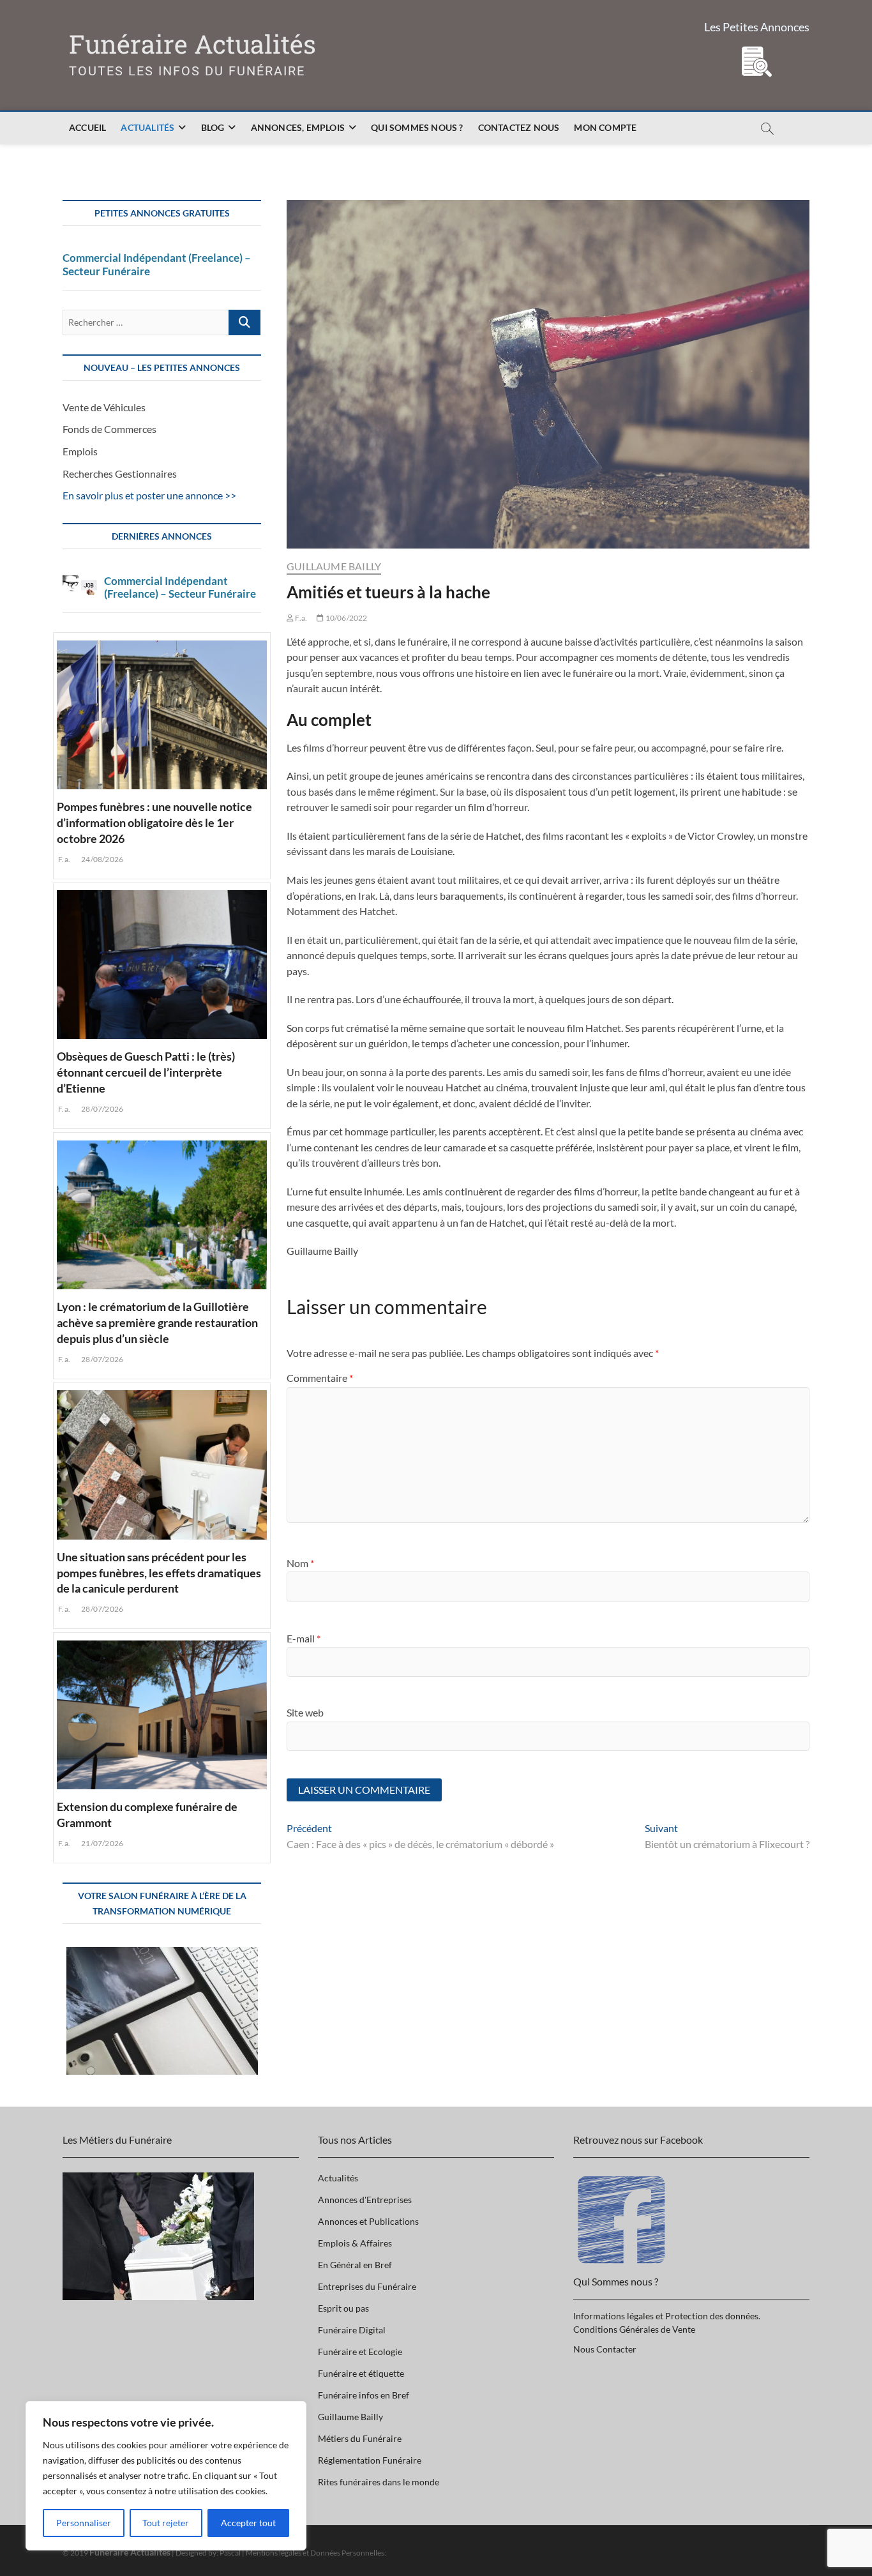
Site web (305, 1712)
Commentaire (320, 1378)
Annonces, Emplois (298, 127)
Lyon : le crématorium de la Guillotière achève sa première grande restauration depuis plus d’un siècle (157, 1322)
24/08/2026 (101, 859)
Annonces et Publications (368, 2221)
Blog (213, 127)
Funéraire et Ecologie (360, 2352)
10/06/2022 (345, 618)
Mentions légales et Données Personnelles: (316, 2553)
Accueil (87, 127)
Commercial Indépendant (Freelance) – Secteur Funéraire (157, 264)
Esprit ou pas (343, 2308)
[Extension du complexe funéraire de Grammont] (162, 1713)
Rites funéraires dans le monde (379, 2482)
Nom (300, 1563)
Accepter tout (248, 2523)
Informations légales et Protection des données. (667, 2316)
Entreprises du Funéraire (367, 2286)
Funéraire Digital (352, 2330)
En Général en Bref (355, 2265)
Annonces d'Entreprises (365, 2200)
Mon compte (605, 127)
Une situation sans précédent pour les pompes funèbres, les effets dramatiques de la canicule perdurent (159, 1573)
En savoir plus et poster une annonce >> (149, 495)
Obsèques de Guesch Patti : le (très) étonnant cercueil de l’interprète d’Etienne (146, 1072)
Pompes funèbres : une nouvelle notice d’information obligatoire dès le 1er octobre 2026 (154, 822)
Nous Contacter (605, 2349)
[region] (166, 2476)
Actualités (147, 127)
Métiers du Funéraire (360, 2438)
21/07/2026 (101, 1843)
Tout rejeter (166, 2523)
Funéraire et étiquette (361, 2373)
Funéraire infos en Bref (364, 2395)
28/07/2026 (101, 1109)
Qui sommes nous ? (417, 127)
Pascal (230, 2553)
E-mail (304, 1638)
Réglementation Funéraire (370, 2460)
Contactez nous (519, 127)
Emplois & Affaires (355, 2243)
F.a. (300, 618)
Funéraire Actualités (192, 44)
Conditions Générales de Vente (634, 2329)
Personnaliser (84, 2523)
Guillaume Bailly (334, 566)
